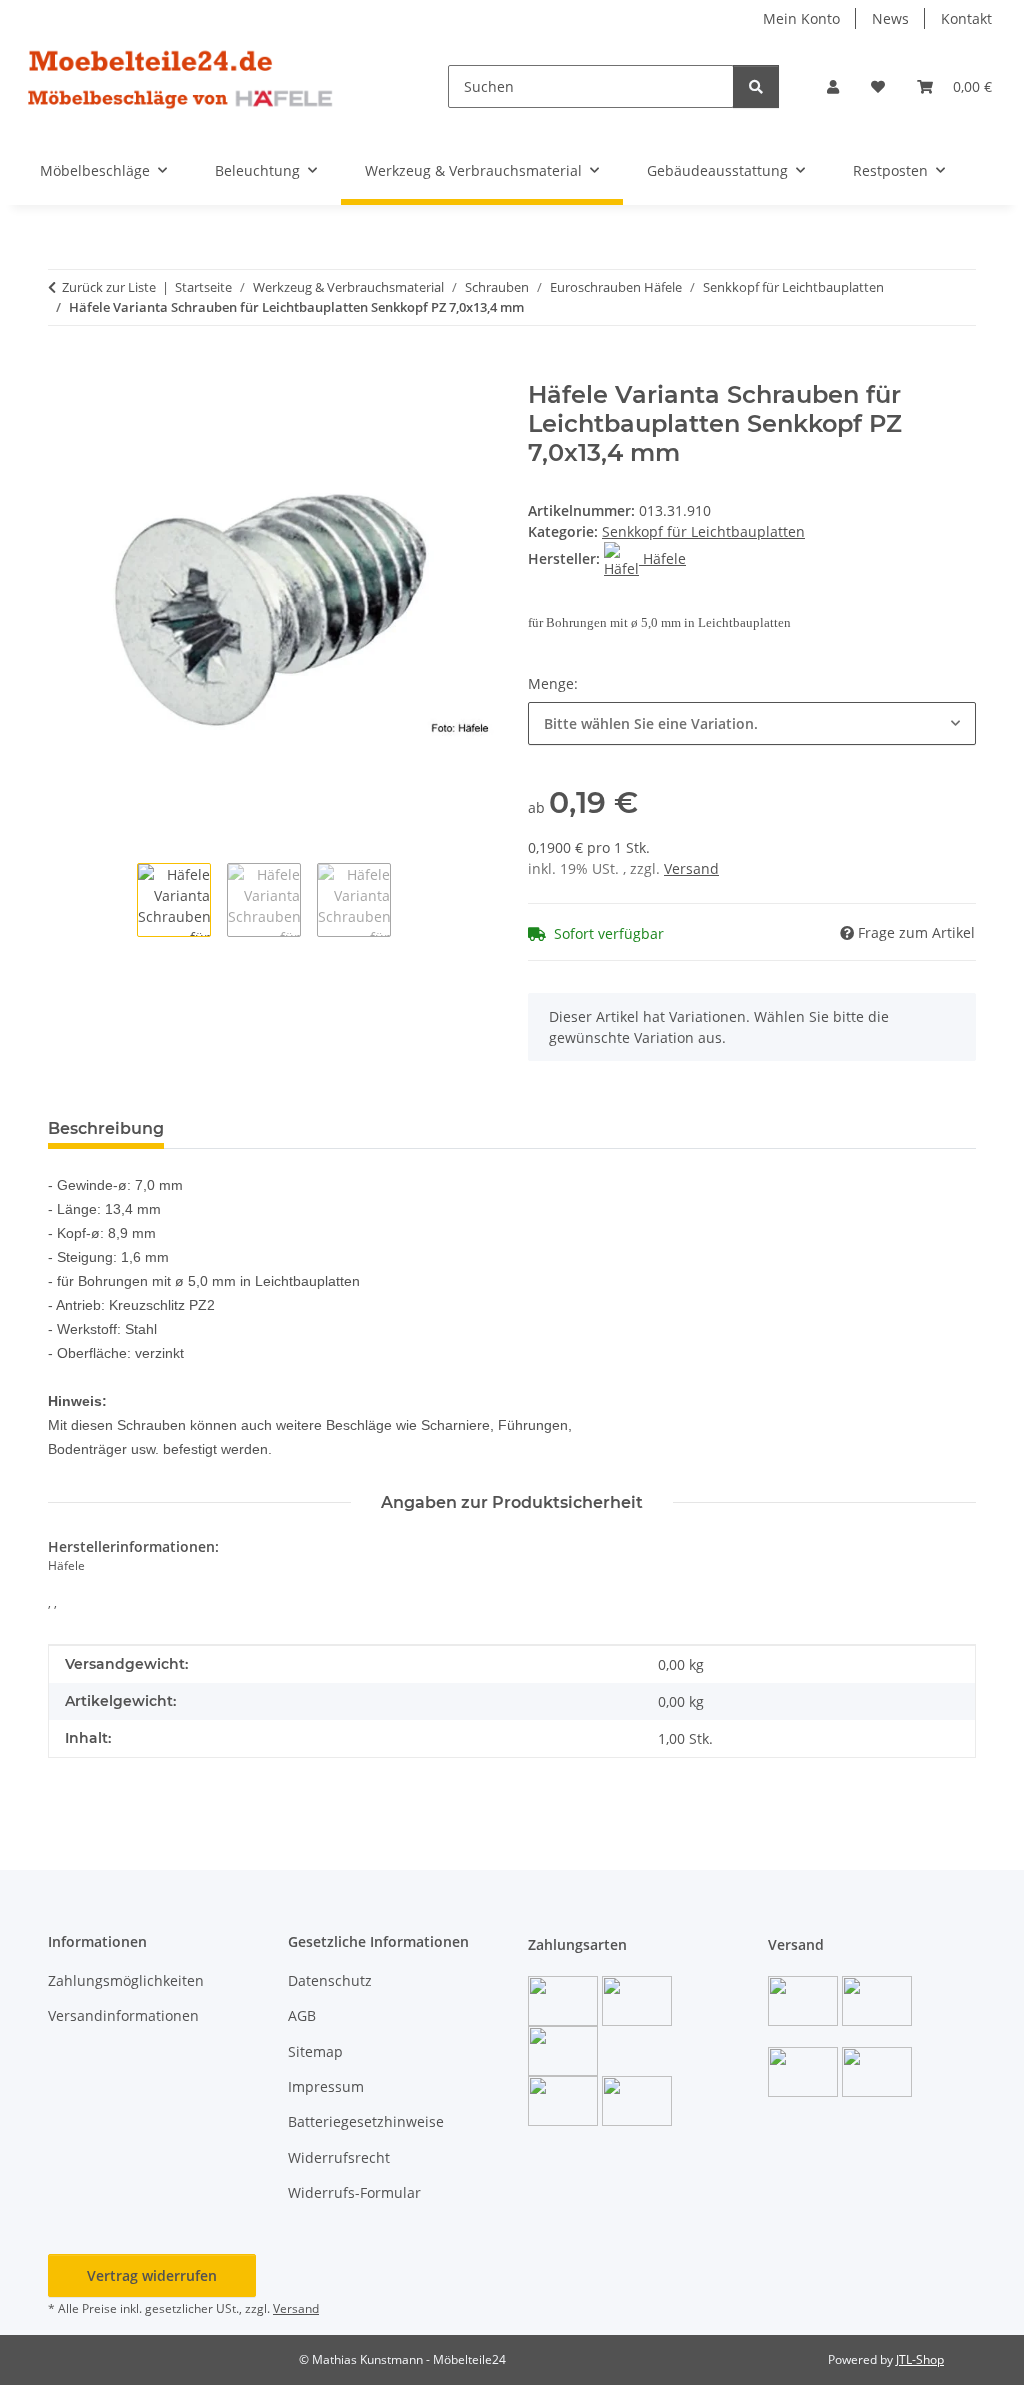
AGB (302, 2015)
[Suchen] (756, 86)
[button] (833, 86)
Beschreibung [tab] (106, 1128)
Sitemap (315, 2051)
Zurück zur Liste (109, 287)
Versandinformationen (123, 2015)
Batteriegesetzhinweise (366, 2121)
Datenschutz (330, 1980)
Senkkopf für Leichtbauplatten (703, 531)
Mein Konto (801, 18)
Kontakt (966, 18)
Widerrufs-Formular (354, 2192)
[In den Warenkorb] (64, 370)
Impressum (326, 2086)
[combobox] (752, 723)
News (890, 18)
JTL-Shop (920, 2359)
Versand (691, 868)
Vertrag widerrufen (152, 2275)
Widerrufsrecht (339, 2157)
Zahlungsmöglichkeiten (126, 1980)
